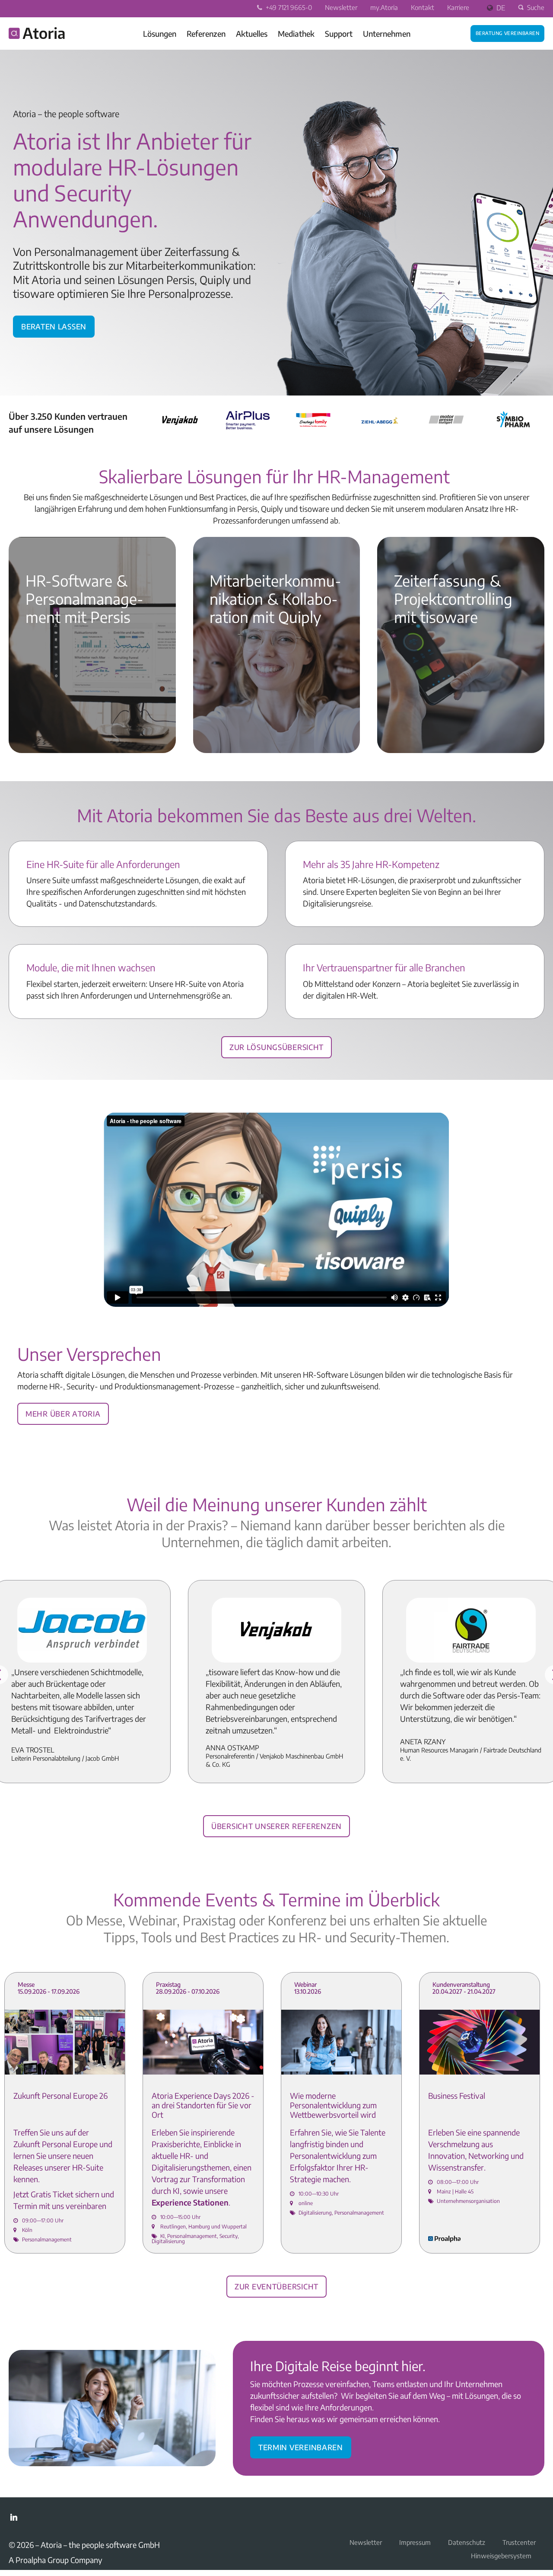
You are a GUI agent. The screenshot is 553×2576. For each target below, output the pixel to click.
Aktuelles (252, 34)
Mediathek (296, 34)
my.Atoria (384, 7)
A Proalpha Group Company (56, 2560)
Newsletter (341, 7)
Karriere (458, 7)
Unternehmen (387, 34)
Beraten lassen (54, 325)
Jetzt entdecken (46, 715)
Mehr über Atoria (63, 1412)
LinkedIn (14, 2517)
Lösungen (160, 34)
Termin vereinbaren (301, 2446)
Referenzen (206, 34)
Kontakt (423, 7)
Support (339, 34)
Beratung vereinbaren (507, 32)
